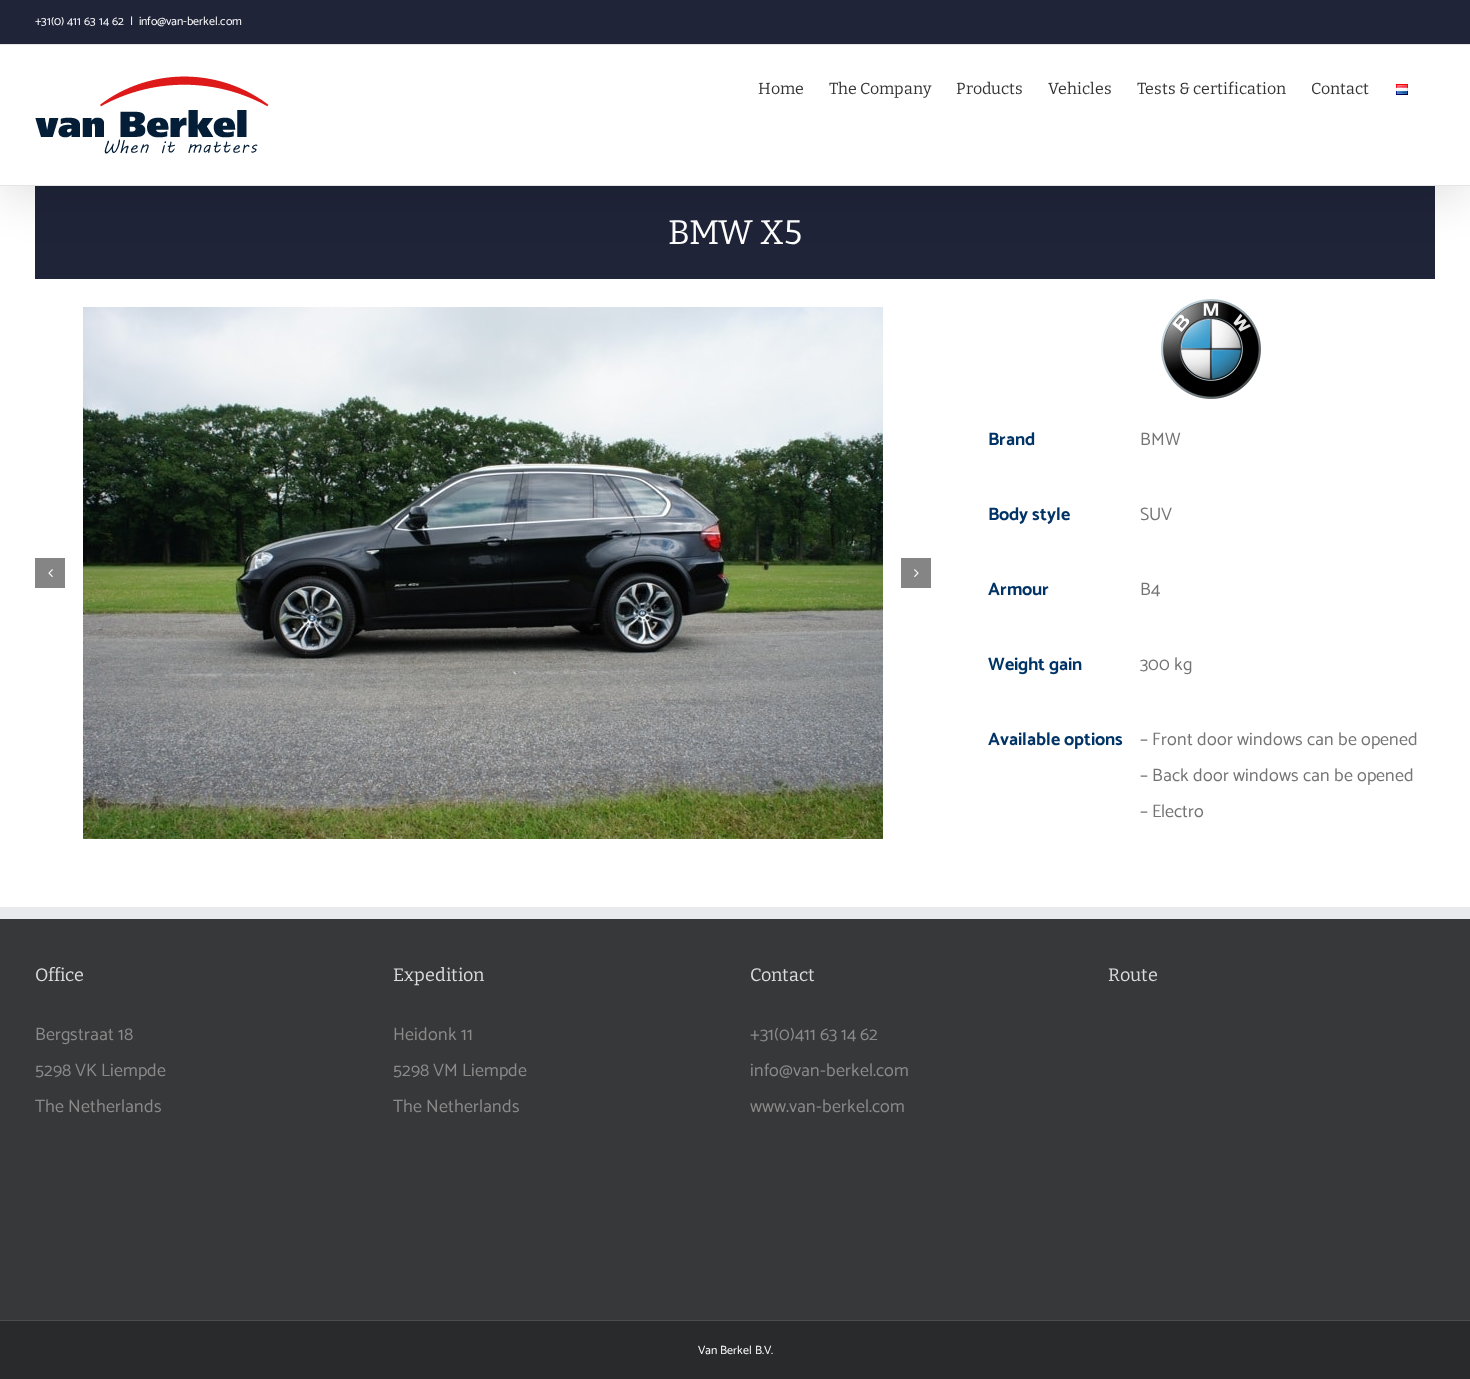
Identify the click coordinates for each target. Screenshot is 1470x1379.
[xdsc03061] (483, 573)
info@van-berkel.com (190, 21)
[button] (50, 573)
